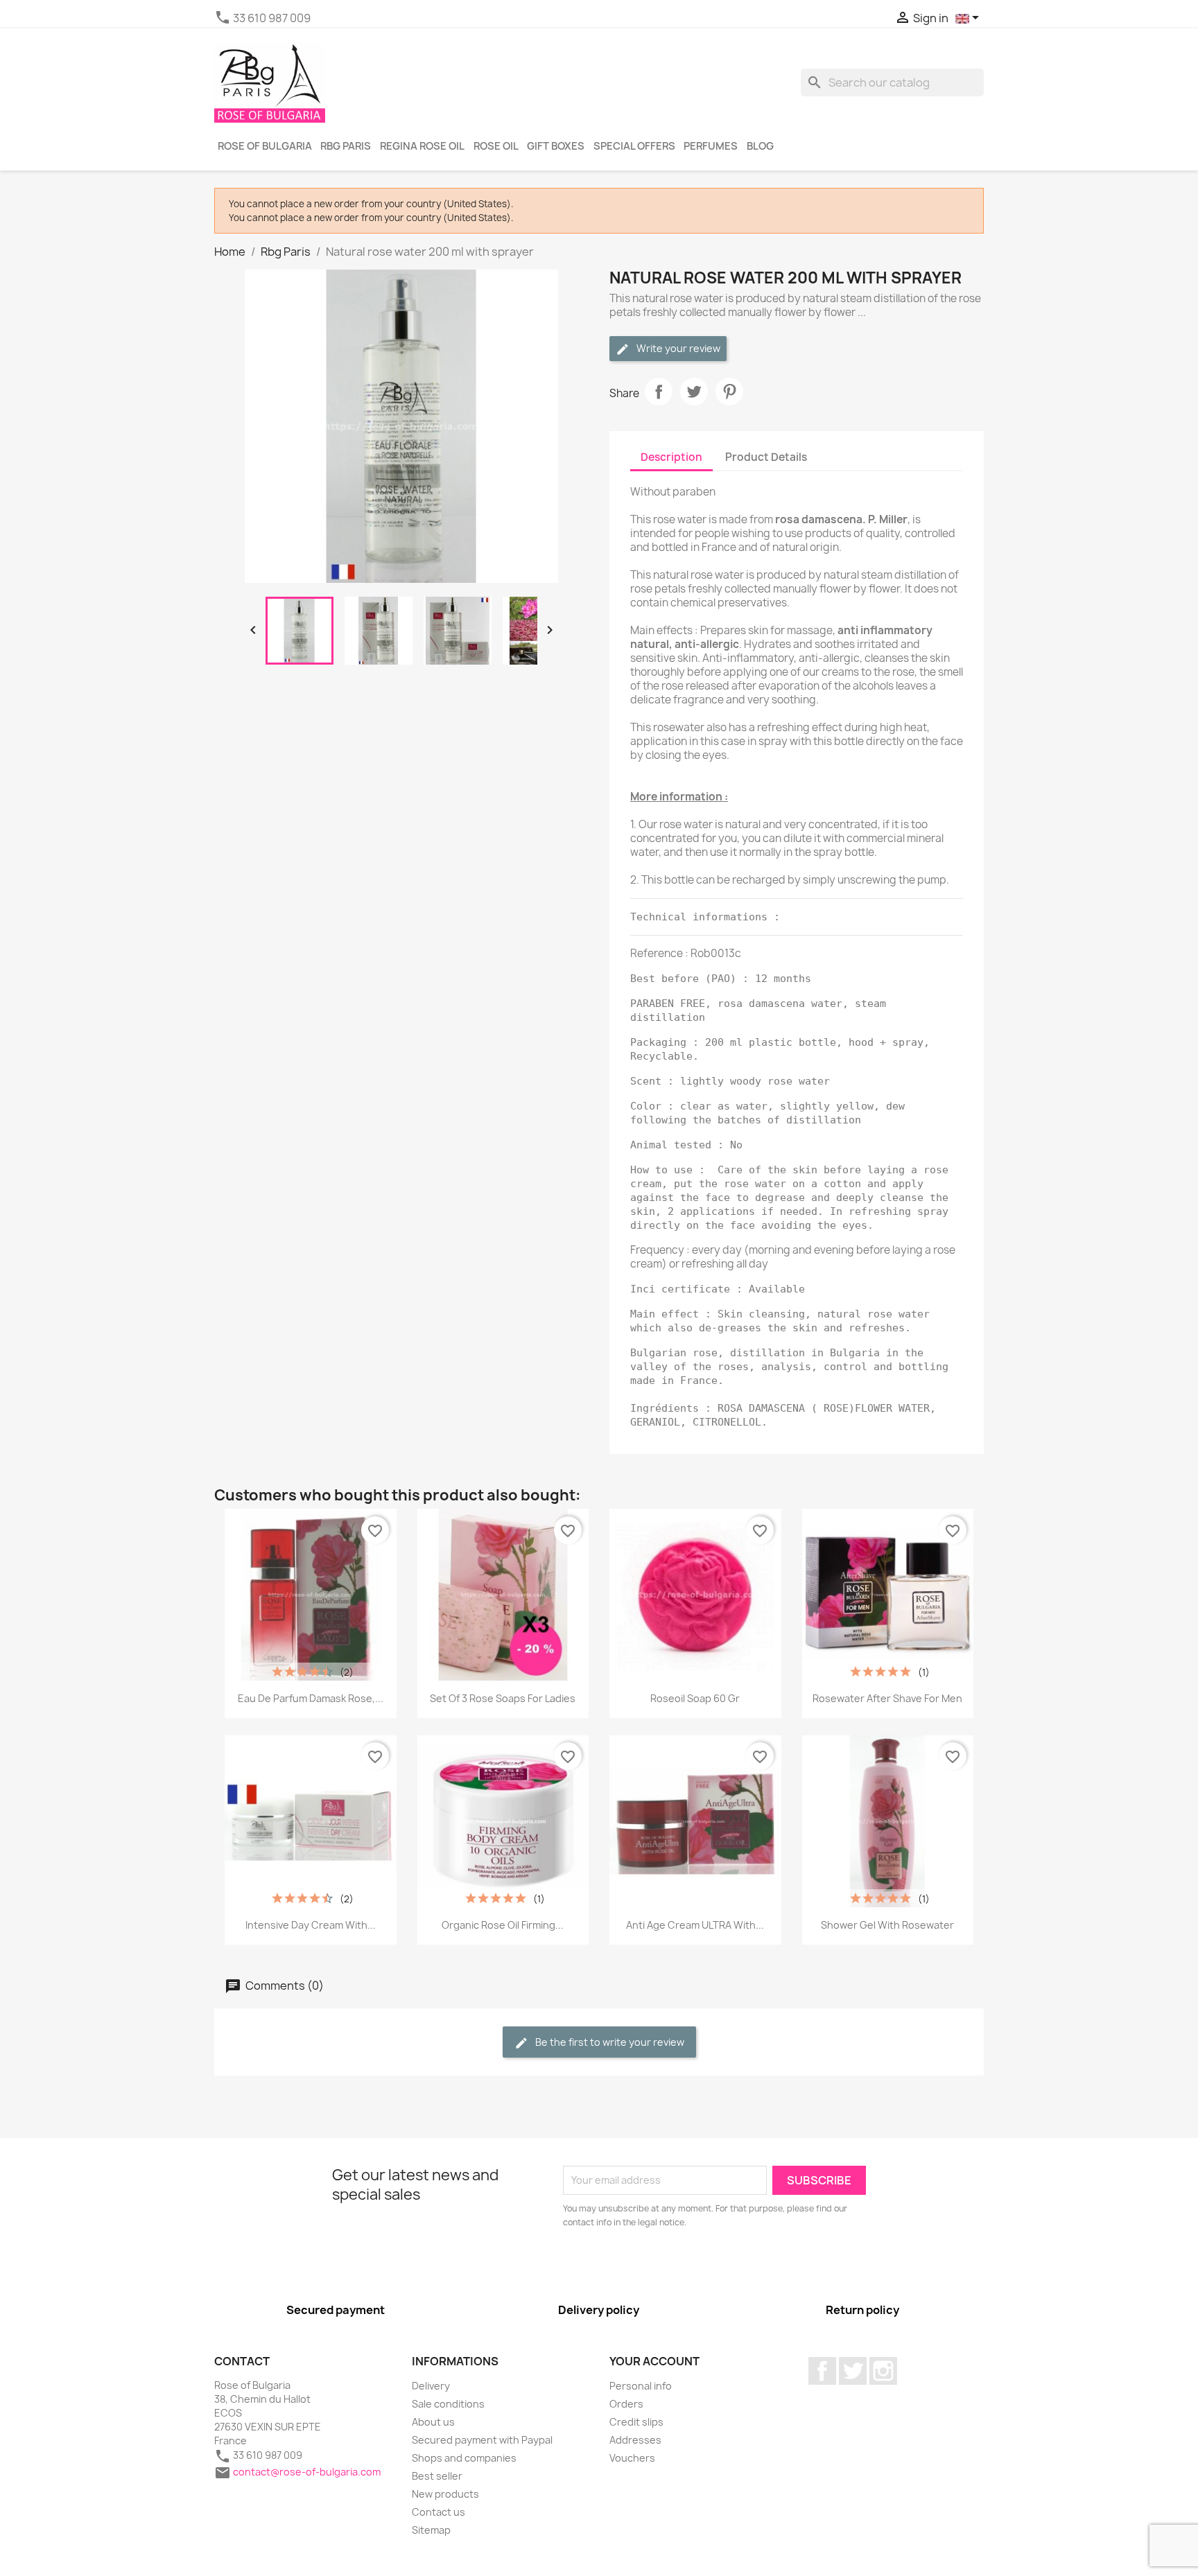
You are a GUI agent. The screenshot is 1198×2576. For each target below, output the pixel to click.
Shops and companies (464, 2458)
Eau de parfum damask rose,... (311, 1698)
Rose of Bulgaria (265, 146)
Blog (760, 146)
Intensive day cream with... (311, 1925)
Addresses (635, 2440)
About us (433, 2422)
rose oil (496, 146)
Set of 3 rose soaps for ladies (503, 1698)
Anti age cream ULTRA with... (695, 1925)
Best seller (437, 2476)
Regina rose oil (422, 146)
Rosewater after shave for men (887, 1698)
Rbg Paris (346, 146)
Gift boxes (556, 146)
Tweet (694, 392)
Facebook (822, 2371)
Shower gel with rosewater (887, 1925)
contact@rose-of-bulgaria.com (307, 2472)
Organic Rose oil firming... (503, 1925)
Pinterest (729, 392)
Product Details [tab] (766, 457)
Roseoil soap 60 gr (695, 1698)
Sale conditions (448, 2404)
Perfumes (711, 146)
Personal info (641, 2386)
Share (659, 392)
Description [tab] (671, 457)
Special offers (634, 146)
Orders (626, 2404)
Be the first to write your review (609, 2042)
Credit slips (636, 2422)
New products (445, 2494)
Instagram (883, 2371)
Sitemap (431, 2530)
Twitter (853, 2371)
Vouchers (632, 2458)
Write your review (677, 348)
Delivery (431, 2386)
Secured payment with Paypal (482, 2440)
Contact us (439, 2512)
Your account (654, 2361)
